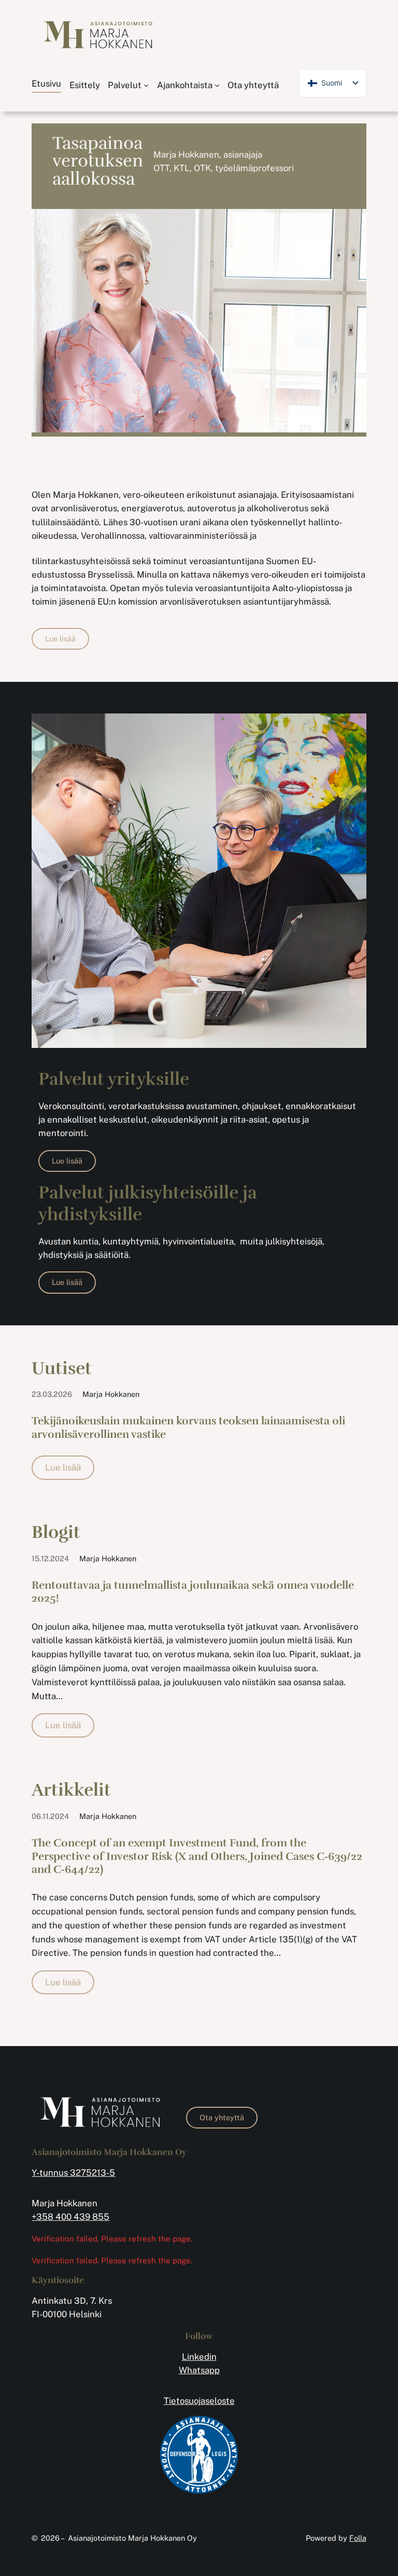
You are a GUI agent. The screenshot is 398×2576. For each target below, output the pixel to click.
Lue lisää (60, 639)
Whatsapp (199, 2370)
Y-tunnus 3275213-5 (73, 2173)
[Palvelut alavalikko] (146, 85)
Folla (358, 2538)
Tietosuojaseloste (199, 2401)
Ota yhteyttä (222, 2117)
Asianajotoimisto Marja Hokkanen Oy (132, 2538)
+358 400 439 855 (70, 2217)
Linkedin (199, 2357)
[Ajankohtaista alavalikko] (217, 85)
